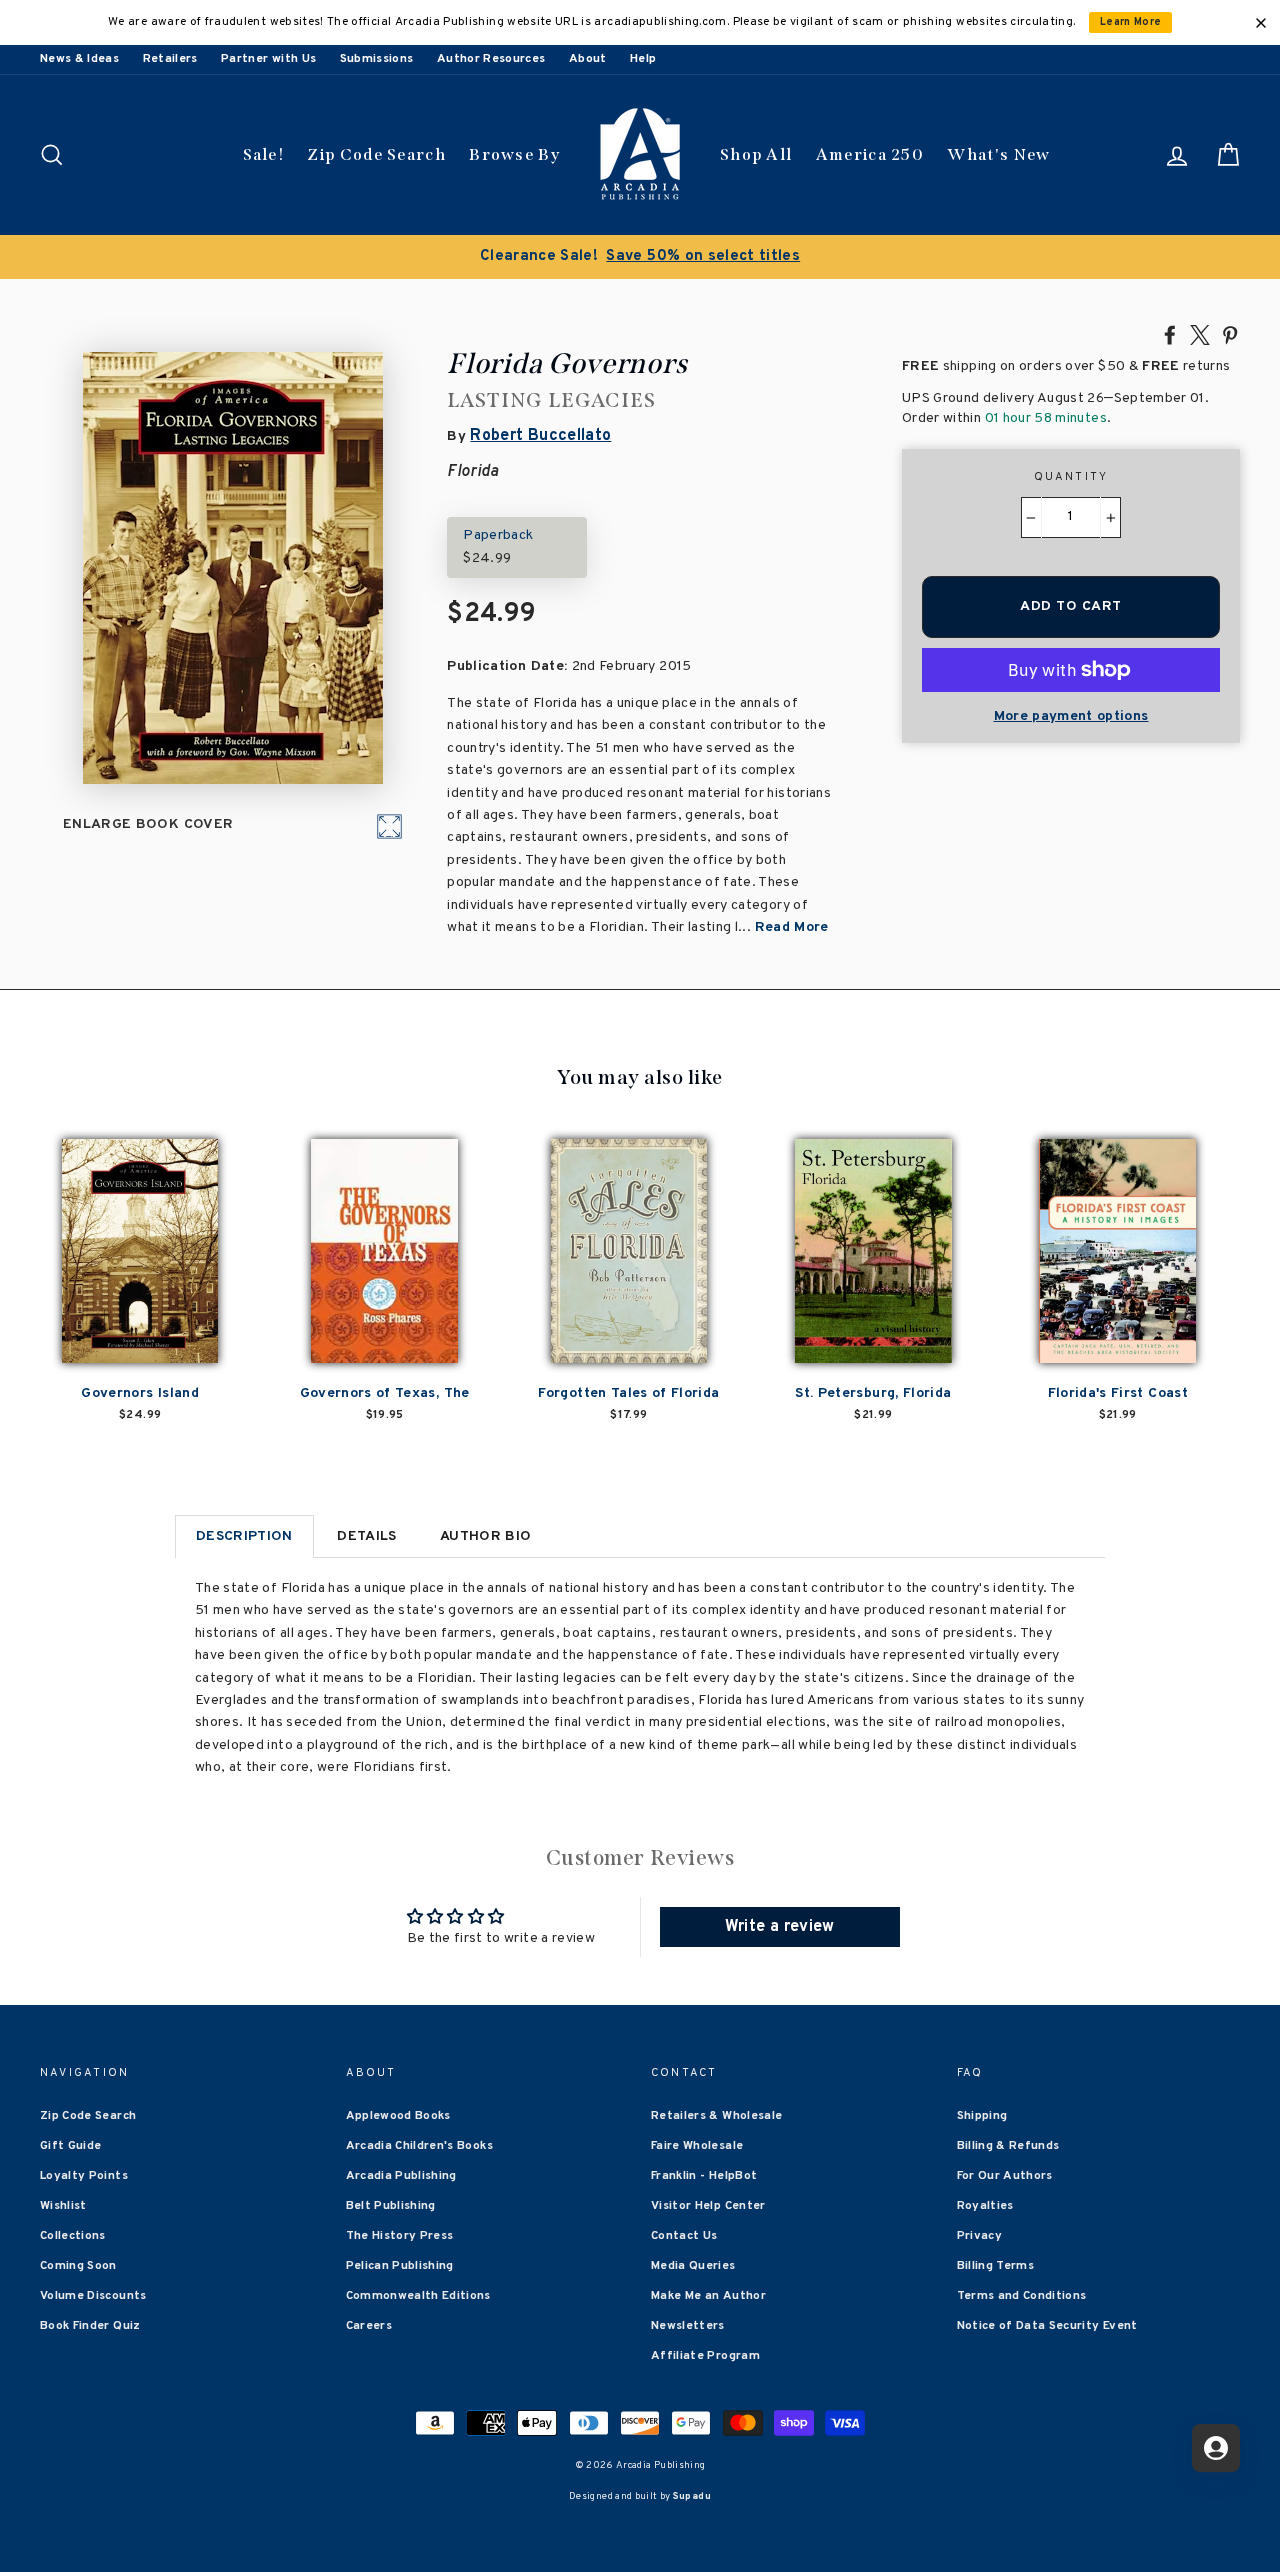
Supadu (692, 2496)
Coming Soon (78, 2266)
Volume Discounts (93, 2296)
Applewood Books (398, 2116)
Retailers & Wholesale (716, 2116)
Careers (369, 2326)
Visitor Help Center (708, 2206)
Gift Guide (71, 2146)
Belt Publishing (391, 2206)
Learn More (1131, 22)
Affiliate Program (705, 2356)
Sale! (264, 154)
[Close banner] (1261, 23)
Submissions (377, 59)
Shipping (982, 2116)
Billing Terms (996, 2266)
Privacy (979, 2236)
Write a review (780, 1927)
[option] (640, 257)
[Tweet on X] (1200, 334)
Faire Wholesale (697, 2146)
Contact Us (684, 2236)
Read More (792, 927)
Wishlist (63, 2206)
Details (366, 1536)
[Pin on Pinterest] (1230, 334)
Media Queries (693, 2266)
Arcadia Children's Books (419, 2146)
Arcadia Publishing (401, 2176)
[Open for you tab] (1216, 2448)
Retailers (170, 59)
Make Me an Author (708, 2296)
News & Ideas (79, 59)
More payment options (1071, 716)
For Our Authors (1005, 2176)
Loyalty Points (84, 2176)
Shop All (756, 154)
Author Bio (486, 1536)
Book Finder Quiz (90, 2326)
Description (244, 1536)
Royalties (985, 2206)
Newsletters (688, 2326)
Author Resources (491, 59)
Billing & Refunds (1008, 2146)
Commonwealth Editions (418, 2296)
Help (643, 59)
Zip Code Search (376, 154)
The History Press (400, 2236)
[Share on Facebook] (1170, 334)
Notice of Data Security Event (1047, 2326)
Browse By (514, 154)
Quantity (1071, 477)
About (588, 59)
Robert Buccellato (540, 436)
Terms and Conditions (1022, 2296)
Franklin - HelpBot (704, 2176)
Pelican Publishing (400, 2266)
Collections (73, 2236)
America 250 (870, 154)
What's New (998, 154)
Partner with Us (268, 59)
